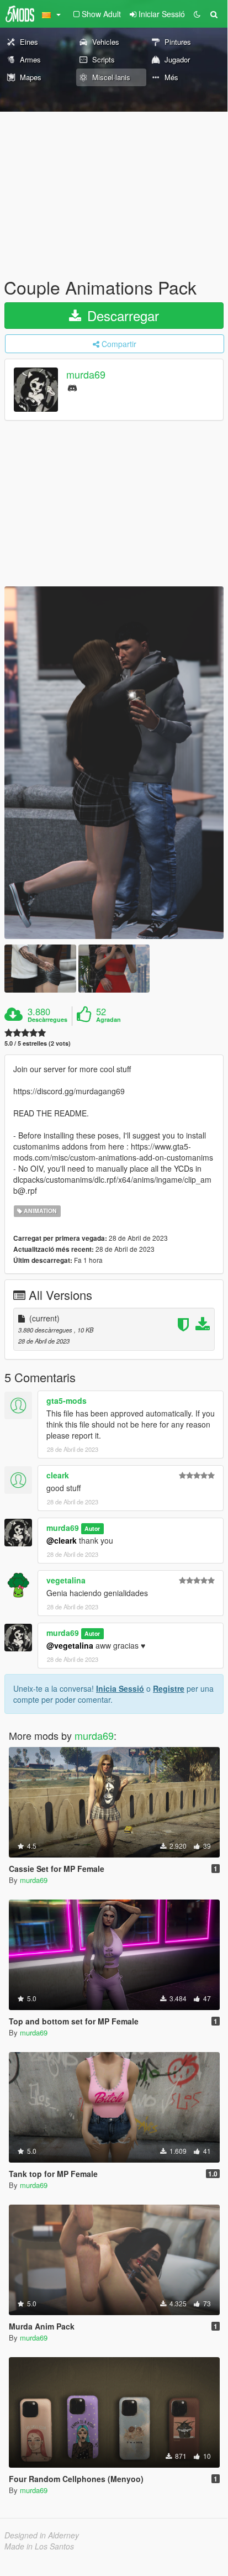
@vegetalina (70, 1645)
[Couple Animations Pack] (114, 763)
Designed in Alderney (42, 2535)
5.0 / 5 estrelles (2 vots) (38, 1043)
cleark (58, 1475)
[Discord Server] (72, 387)
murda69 (86, 375)
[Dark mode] (197, 14)
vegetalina (66, 1580)
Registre (169, 1688)
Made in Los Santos (39, 2546)
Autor (92, 1528)
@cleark (62, 1540)
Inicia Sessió (120, 1688)
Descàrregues (47, 1020)
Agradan (108, 1020)
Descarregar (121, 315)
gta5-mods (67, 1400)
